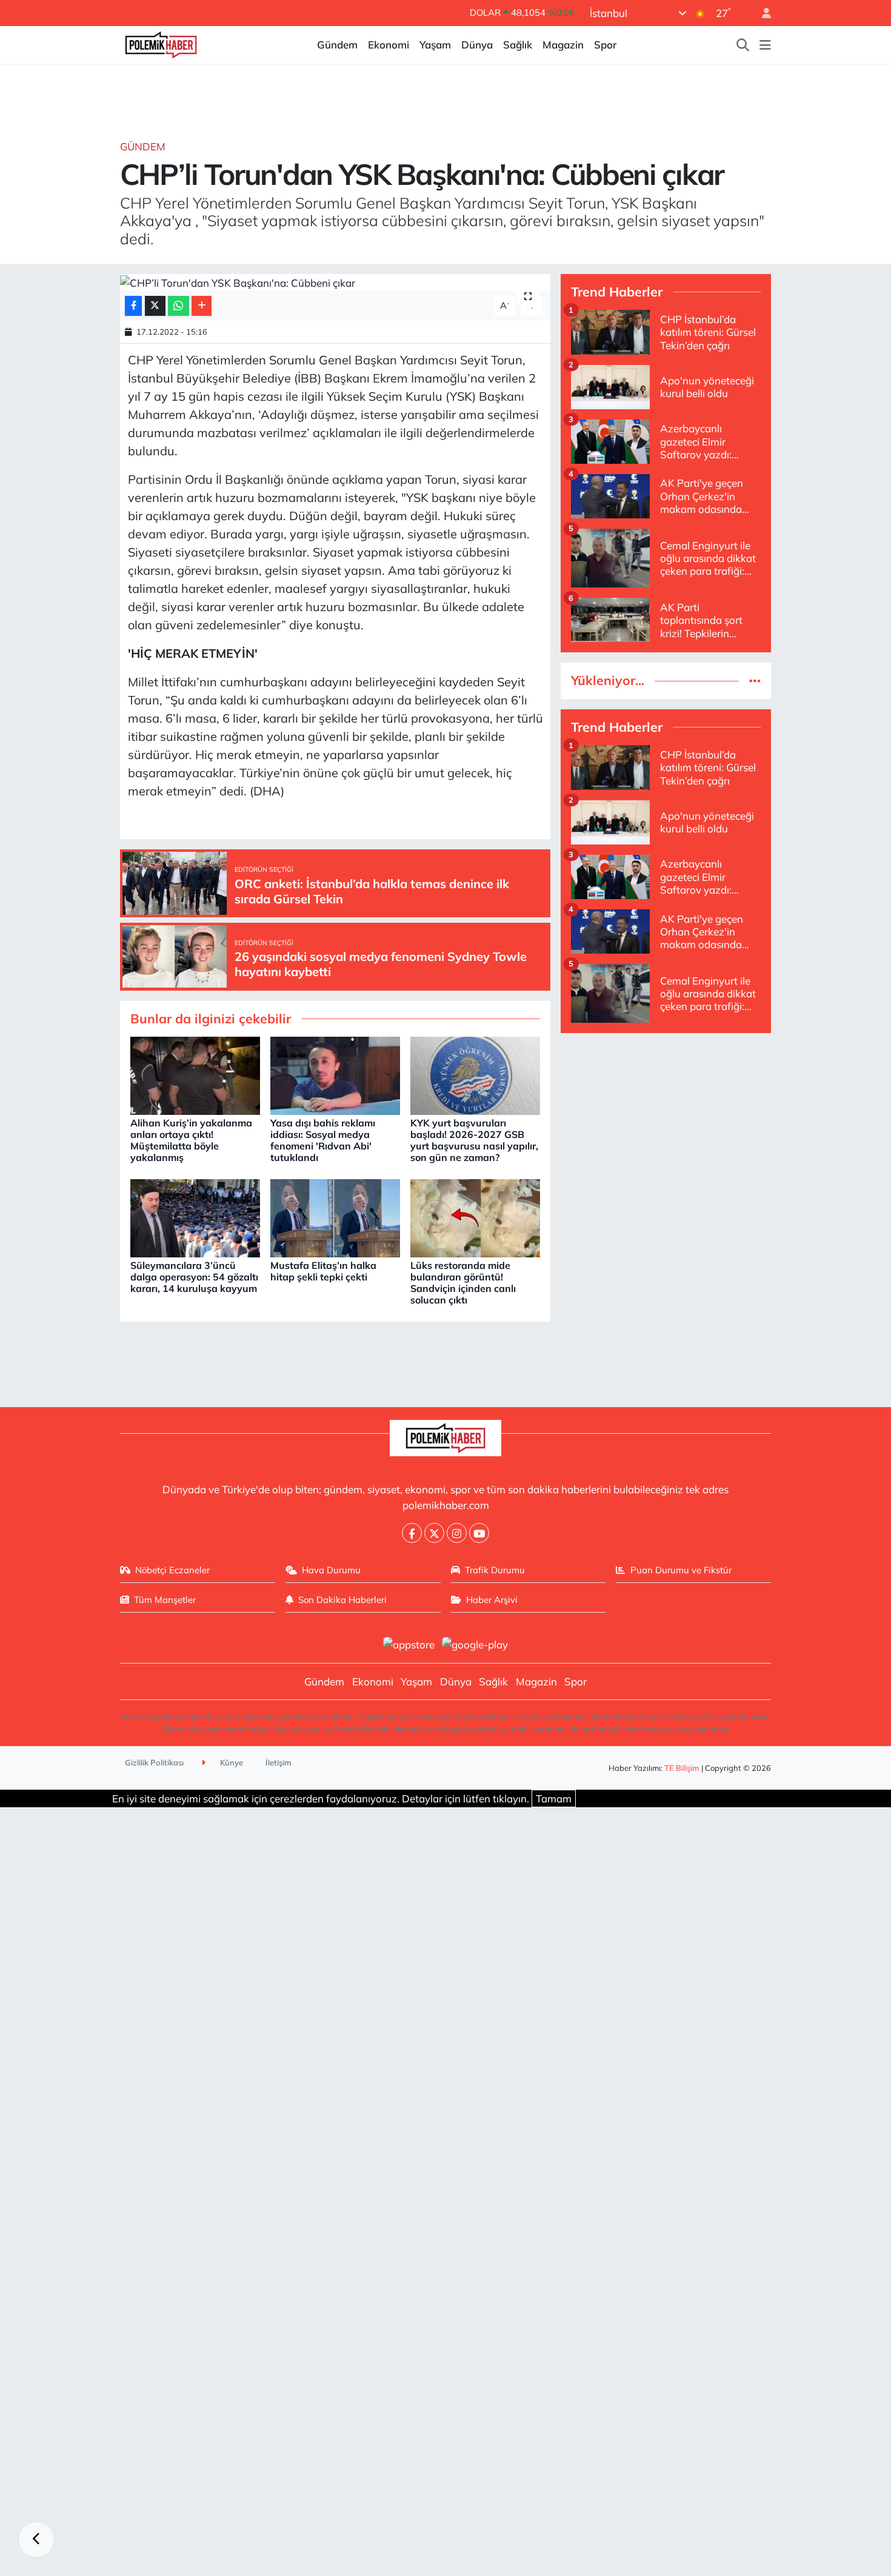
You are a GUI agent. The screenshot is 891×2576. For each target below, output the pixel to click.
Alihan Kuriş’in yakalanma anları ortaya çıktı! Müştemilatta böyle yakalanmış (191, 1140)
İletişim (279, 1762)
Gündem (337, 45)
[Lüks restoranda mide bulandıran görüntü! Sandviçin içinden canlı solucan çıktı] (475, 1217)
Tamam (554, 1798)
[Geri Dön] (36, 2540)
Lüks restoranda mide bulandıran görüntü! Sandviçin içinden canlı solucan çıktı (463, 1283)
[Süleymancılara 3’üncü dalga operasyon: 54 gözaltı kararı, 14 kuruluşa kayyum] (195, 1217)
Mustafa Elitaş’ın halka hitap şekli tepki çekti (323, 1271)
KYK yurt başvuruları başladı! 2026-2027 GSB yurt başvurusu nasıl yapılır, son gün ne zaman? (474, 1140)
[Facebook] (412, 1533)
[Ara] (743, 45)
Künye (231, 1762)
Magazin (563, 45)
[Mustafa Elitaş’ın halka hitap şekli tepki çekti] (335, 1217)
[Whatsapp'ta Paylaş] (179, 306)
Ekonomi (389, 45)
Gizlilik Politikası (154, 1762)
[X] (434, 1533)
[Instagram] (457, 1533)
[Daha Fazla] (202, 306)
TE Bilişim (682, 1768)
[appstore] (409, 1643)
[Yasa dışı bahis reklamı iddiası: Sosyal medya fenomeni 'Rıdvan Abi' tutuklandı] (335, 1075)
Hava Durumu (331, 1570)
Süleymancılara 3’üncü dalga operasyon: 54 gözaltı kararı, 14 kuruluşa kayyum (194, 1277)
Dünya (477, 45)
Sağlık (518, 45)
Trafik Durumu (495, 1570)
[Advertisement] (666, 1128)
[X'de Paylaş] (155, 306)
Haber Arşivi (492, 1600)
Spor (605, 45)
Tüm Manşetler (165, 1600)
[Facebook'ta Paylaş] (133, 306)
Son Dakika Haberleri (342, 1600)
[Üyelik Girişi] (761, 13)
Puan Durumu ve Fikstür (681, 1570)
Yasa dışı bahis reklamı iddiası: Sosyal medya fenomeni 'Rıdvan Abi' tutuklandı (323, 1140)
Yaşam (435, 45)
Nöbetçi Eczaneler (172, 1570)
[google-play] (475, 1643)
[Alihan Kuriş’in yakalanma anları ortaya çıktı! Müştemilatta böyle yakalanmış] (195, 1075)
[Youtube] (479, 1533)
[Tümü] (755, 681)
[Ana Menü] (765, 45)
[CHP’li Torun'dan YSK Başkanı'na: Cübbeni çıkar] (335, 283)
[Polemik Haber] (161, 43)
